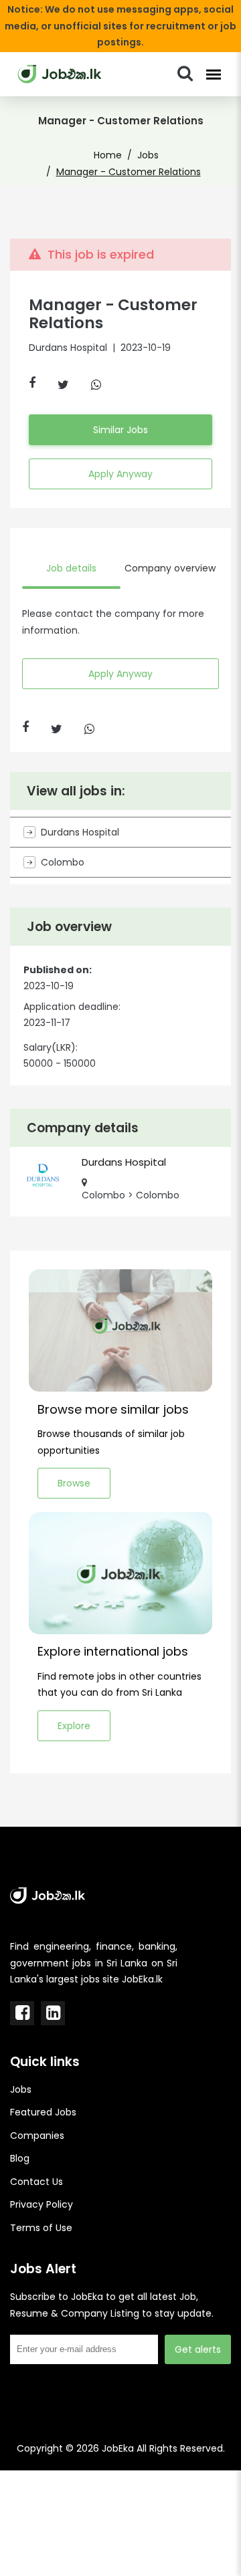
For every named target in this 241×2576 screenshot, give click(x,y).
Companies (37, 2136)
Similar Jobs (120, 430)
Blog (20, 2158)
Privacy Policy (42, 2204)
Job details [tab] (71, 568)
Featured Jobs (43, 2112)
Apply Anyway (120, 474)
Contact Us (36, 2182)
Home (108, 155)
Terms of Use (41, 2228)
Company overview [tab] (170, 568)
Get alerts (198, 2349)
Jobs (148, 155)
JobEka (118, 2448)
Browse (74, 1483)
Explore (74, 1726)
